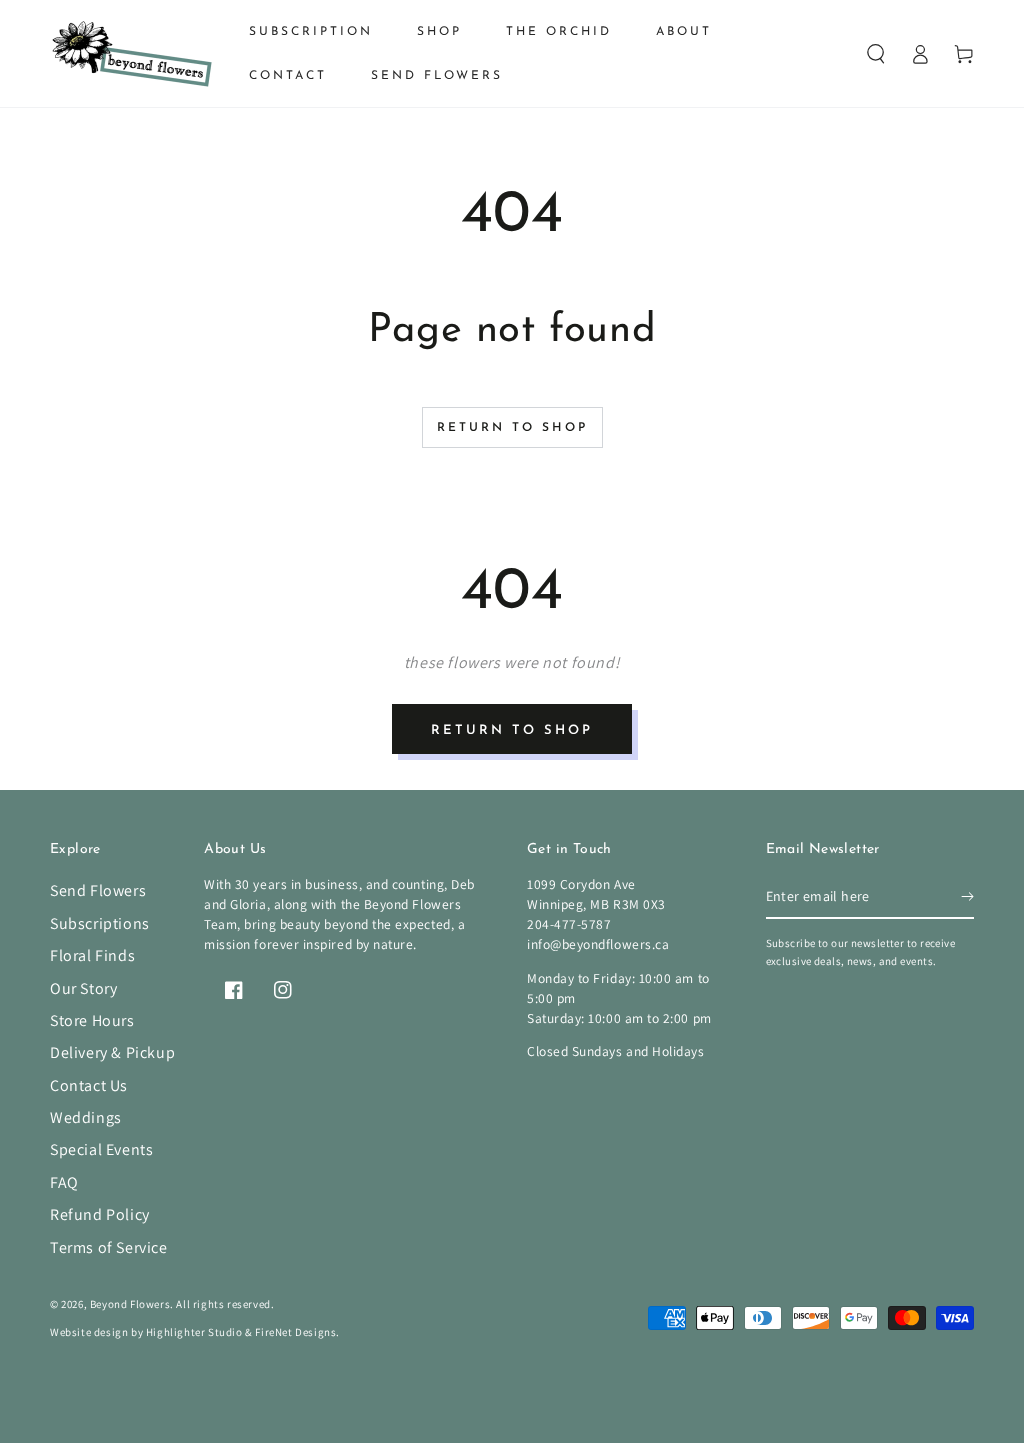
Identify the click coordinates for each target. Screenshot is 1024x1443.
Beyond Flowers (130, 1304)
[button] (876, 54)
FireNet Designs (295, 1332)
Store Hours (92, 1020)
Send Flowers (98, 890)
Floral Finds (92, 955)
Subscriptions (100, 923)
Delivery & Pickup (112, 1052)
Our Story (83, 988)
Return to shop (512, 428)
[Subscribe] (967, 896)
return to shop (512, 730)
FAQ (64, 1182)
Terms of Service (109, 1247)
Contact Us (89, 1085)
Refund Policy (100, 1214)
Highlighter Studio (194, 1332)
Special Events (101, 1149)
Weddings (86, 1117)
